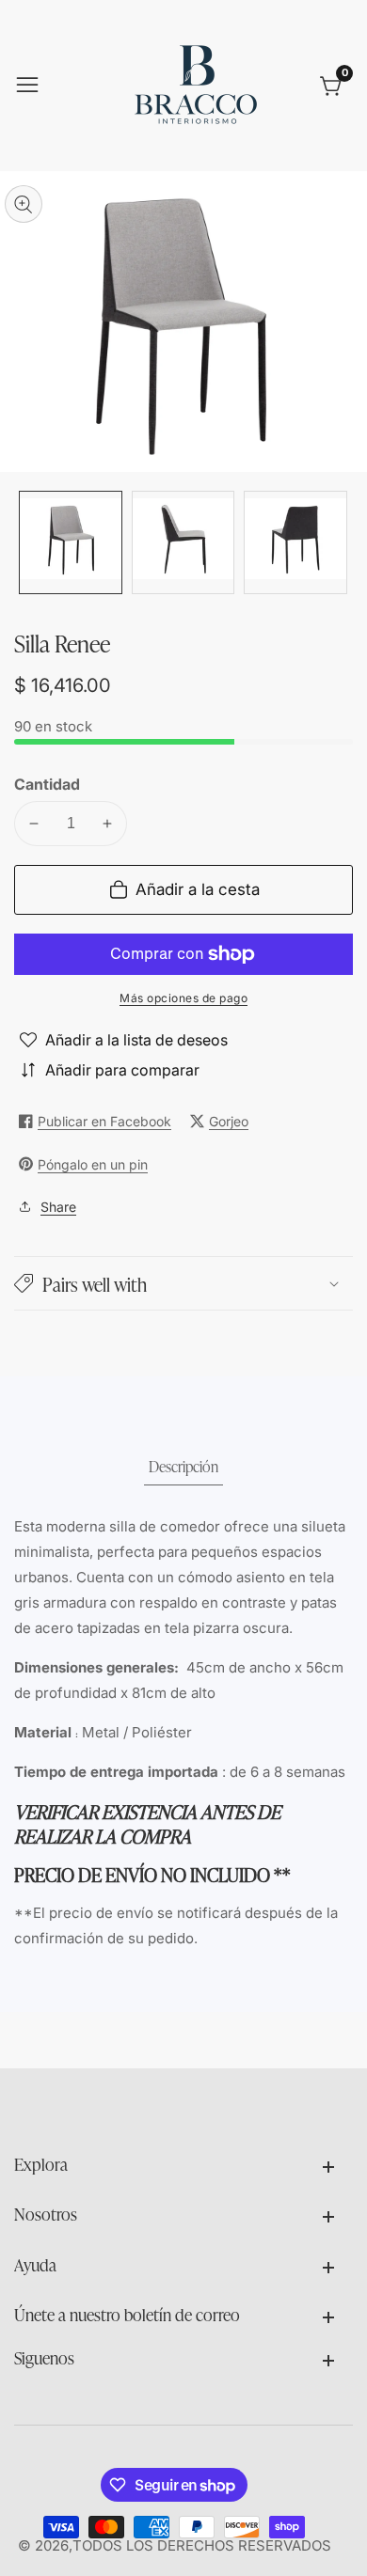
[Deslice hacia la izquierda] (28, 542)
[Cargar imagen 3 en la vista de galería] (295, 542)
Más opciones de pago (183, 998)
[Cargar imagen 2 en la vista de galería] (183, 542)
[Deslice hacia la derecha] (339, 542)
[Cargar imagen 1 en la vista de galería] (71, 542)
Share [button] (58, 1207)
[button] (183, 1283)
